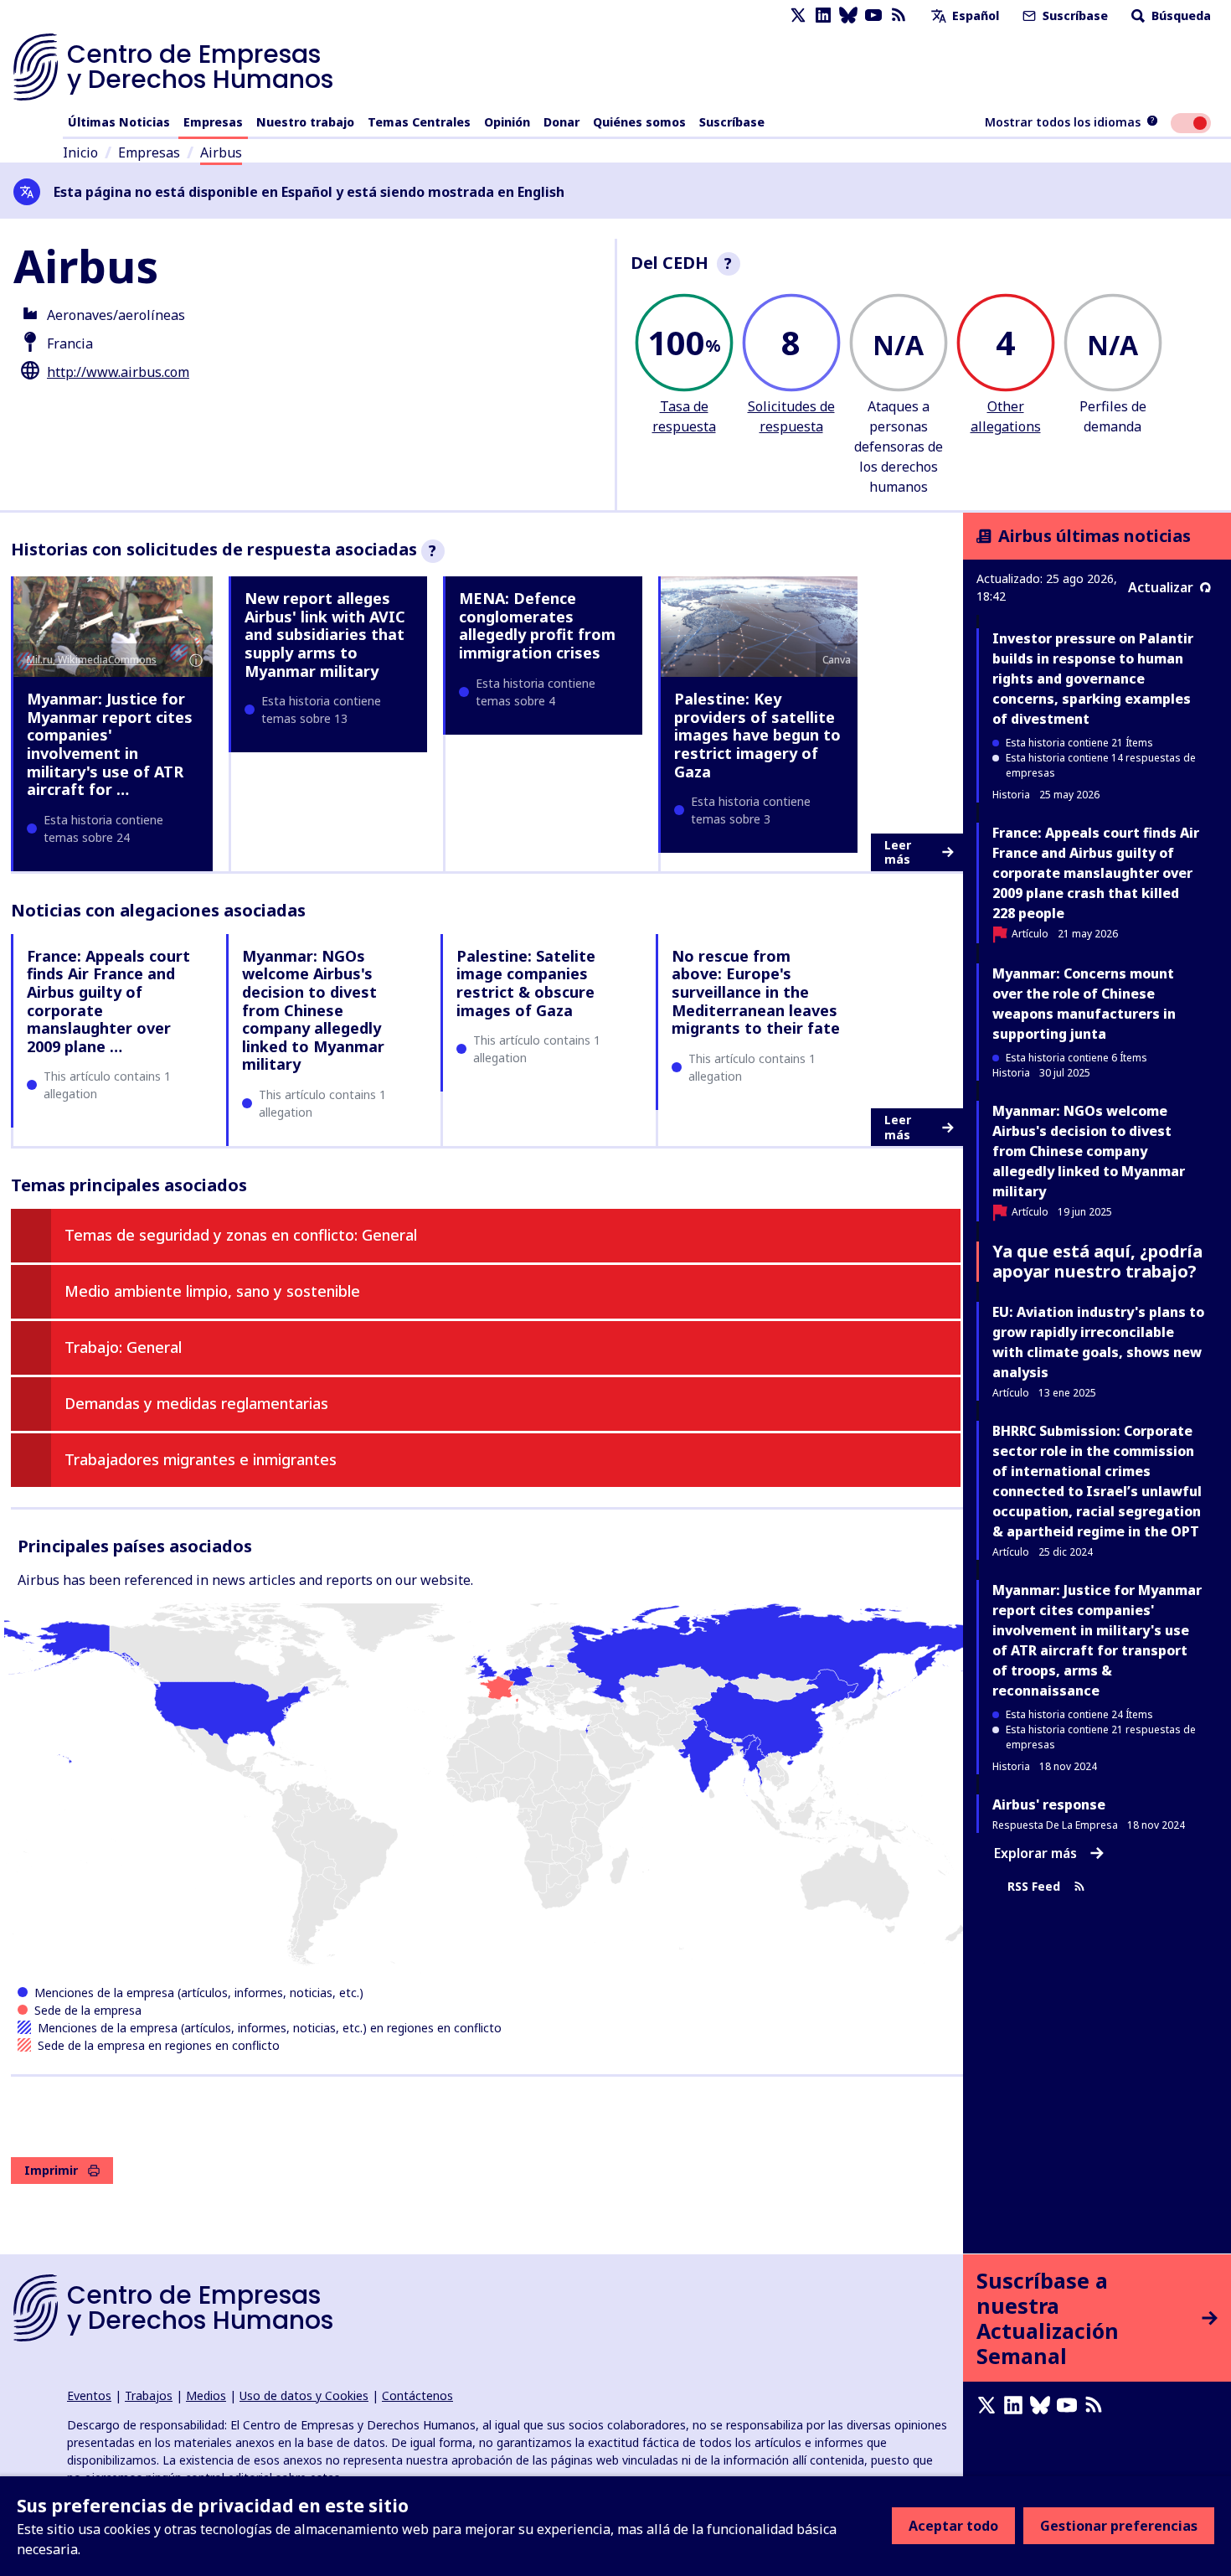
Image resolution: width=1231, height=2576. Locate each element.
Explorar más (1035, 1853)
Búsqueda (1179, 15)
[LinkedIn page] (823, 15)
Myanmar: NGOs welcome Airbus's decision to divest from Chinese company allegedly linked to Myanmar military (313, 1010)
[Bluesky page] (848, 15)
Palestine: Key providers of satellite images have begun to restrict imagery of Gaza (757, 735)
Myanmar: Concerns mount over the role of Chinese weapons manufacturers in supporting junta (1084, 1004)
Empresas (213, 122)
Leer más (898, 852)
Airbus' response (1049, 1804)
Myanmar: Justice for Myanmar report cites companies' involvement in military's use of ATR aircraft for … (110, 744)
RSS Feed (1034, 1886)
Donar (561, 122)
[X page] (798, 15)
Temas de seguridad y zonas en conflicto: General (241, 1235)
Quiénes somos (639, 122)
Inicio (80, 152)
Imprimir (51, 2170)
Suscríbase (1074, 15)
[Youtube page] (873, 15)
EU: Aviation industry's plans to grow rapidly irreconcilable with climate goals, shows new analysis (1098, 1342)
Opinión (507, 122)
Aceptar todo (953, 2526)
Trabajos (149, 2395)
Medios (206, 2395)
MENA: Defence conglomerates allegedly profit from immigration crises (537, 625)
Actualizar (1161, 587)
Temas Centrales (419, 122)
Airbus (221, 152)
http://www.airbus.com (118, 372)
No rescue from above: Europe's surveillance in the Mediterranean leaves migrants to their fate (756, 992)
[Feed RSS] (899, 15)
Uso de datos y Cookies (304, 2395)
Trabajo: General (123, 1347)
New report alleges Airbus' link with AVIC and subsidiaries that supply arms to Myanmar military (325, 634)
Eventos (89, 2395)
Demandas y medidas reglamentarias (196, 1403)
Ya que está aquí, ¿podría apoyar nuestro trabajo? (1097, 1261)
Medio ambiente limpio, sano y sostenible (212, 1291)
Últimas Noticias (119, 122)
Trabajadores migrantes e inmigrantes (201, 1459)
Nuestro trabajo (305, 122)
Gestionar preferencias (1119, 2526)
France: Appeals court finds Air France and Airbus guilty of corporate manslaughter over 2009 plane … (108, 1001)
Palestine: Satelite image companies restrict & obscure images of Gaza (526, 983)
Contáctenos (417, 2395)
